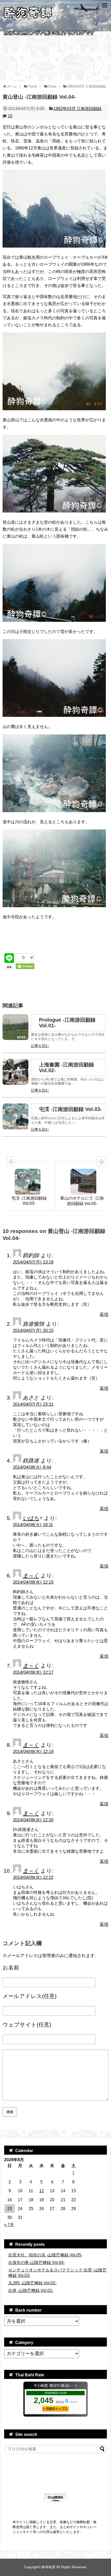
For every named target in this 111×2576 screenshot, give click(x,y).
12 (42, 2191)
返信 (104, 1314)
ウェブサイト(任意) (27, 2025)
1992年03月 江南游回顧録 (77, 109)
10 (10, 116)
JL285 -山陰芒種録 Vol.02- (32, 2283)
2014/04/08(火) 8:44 (32, 1467)
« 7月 (9, 2225)
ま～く (31, 1575)
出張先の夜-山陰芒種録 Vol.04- (37, 2263)
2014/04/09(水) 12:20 (33, 1820)
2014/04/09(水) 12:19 (33, 1752)
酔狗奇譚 (49, 2567)
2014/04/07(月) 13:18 (33, 1262)
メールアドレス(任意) (30, 1996)
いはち (31, 1518)
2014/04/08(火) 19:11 (33, 1525)
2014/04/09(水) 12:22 (33, 1877)
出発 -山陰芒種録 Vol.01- (31, 2290)
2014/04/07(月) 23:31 (33, 1404)
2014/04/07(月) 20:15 (33, 1330)
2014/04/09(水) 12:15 (33, 1582)
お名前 (11, 1968)
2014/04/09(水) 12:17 (33, 1672)
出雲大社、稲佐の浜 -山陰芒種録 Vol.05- (45, 2255)
